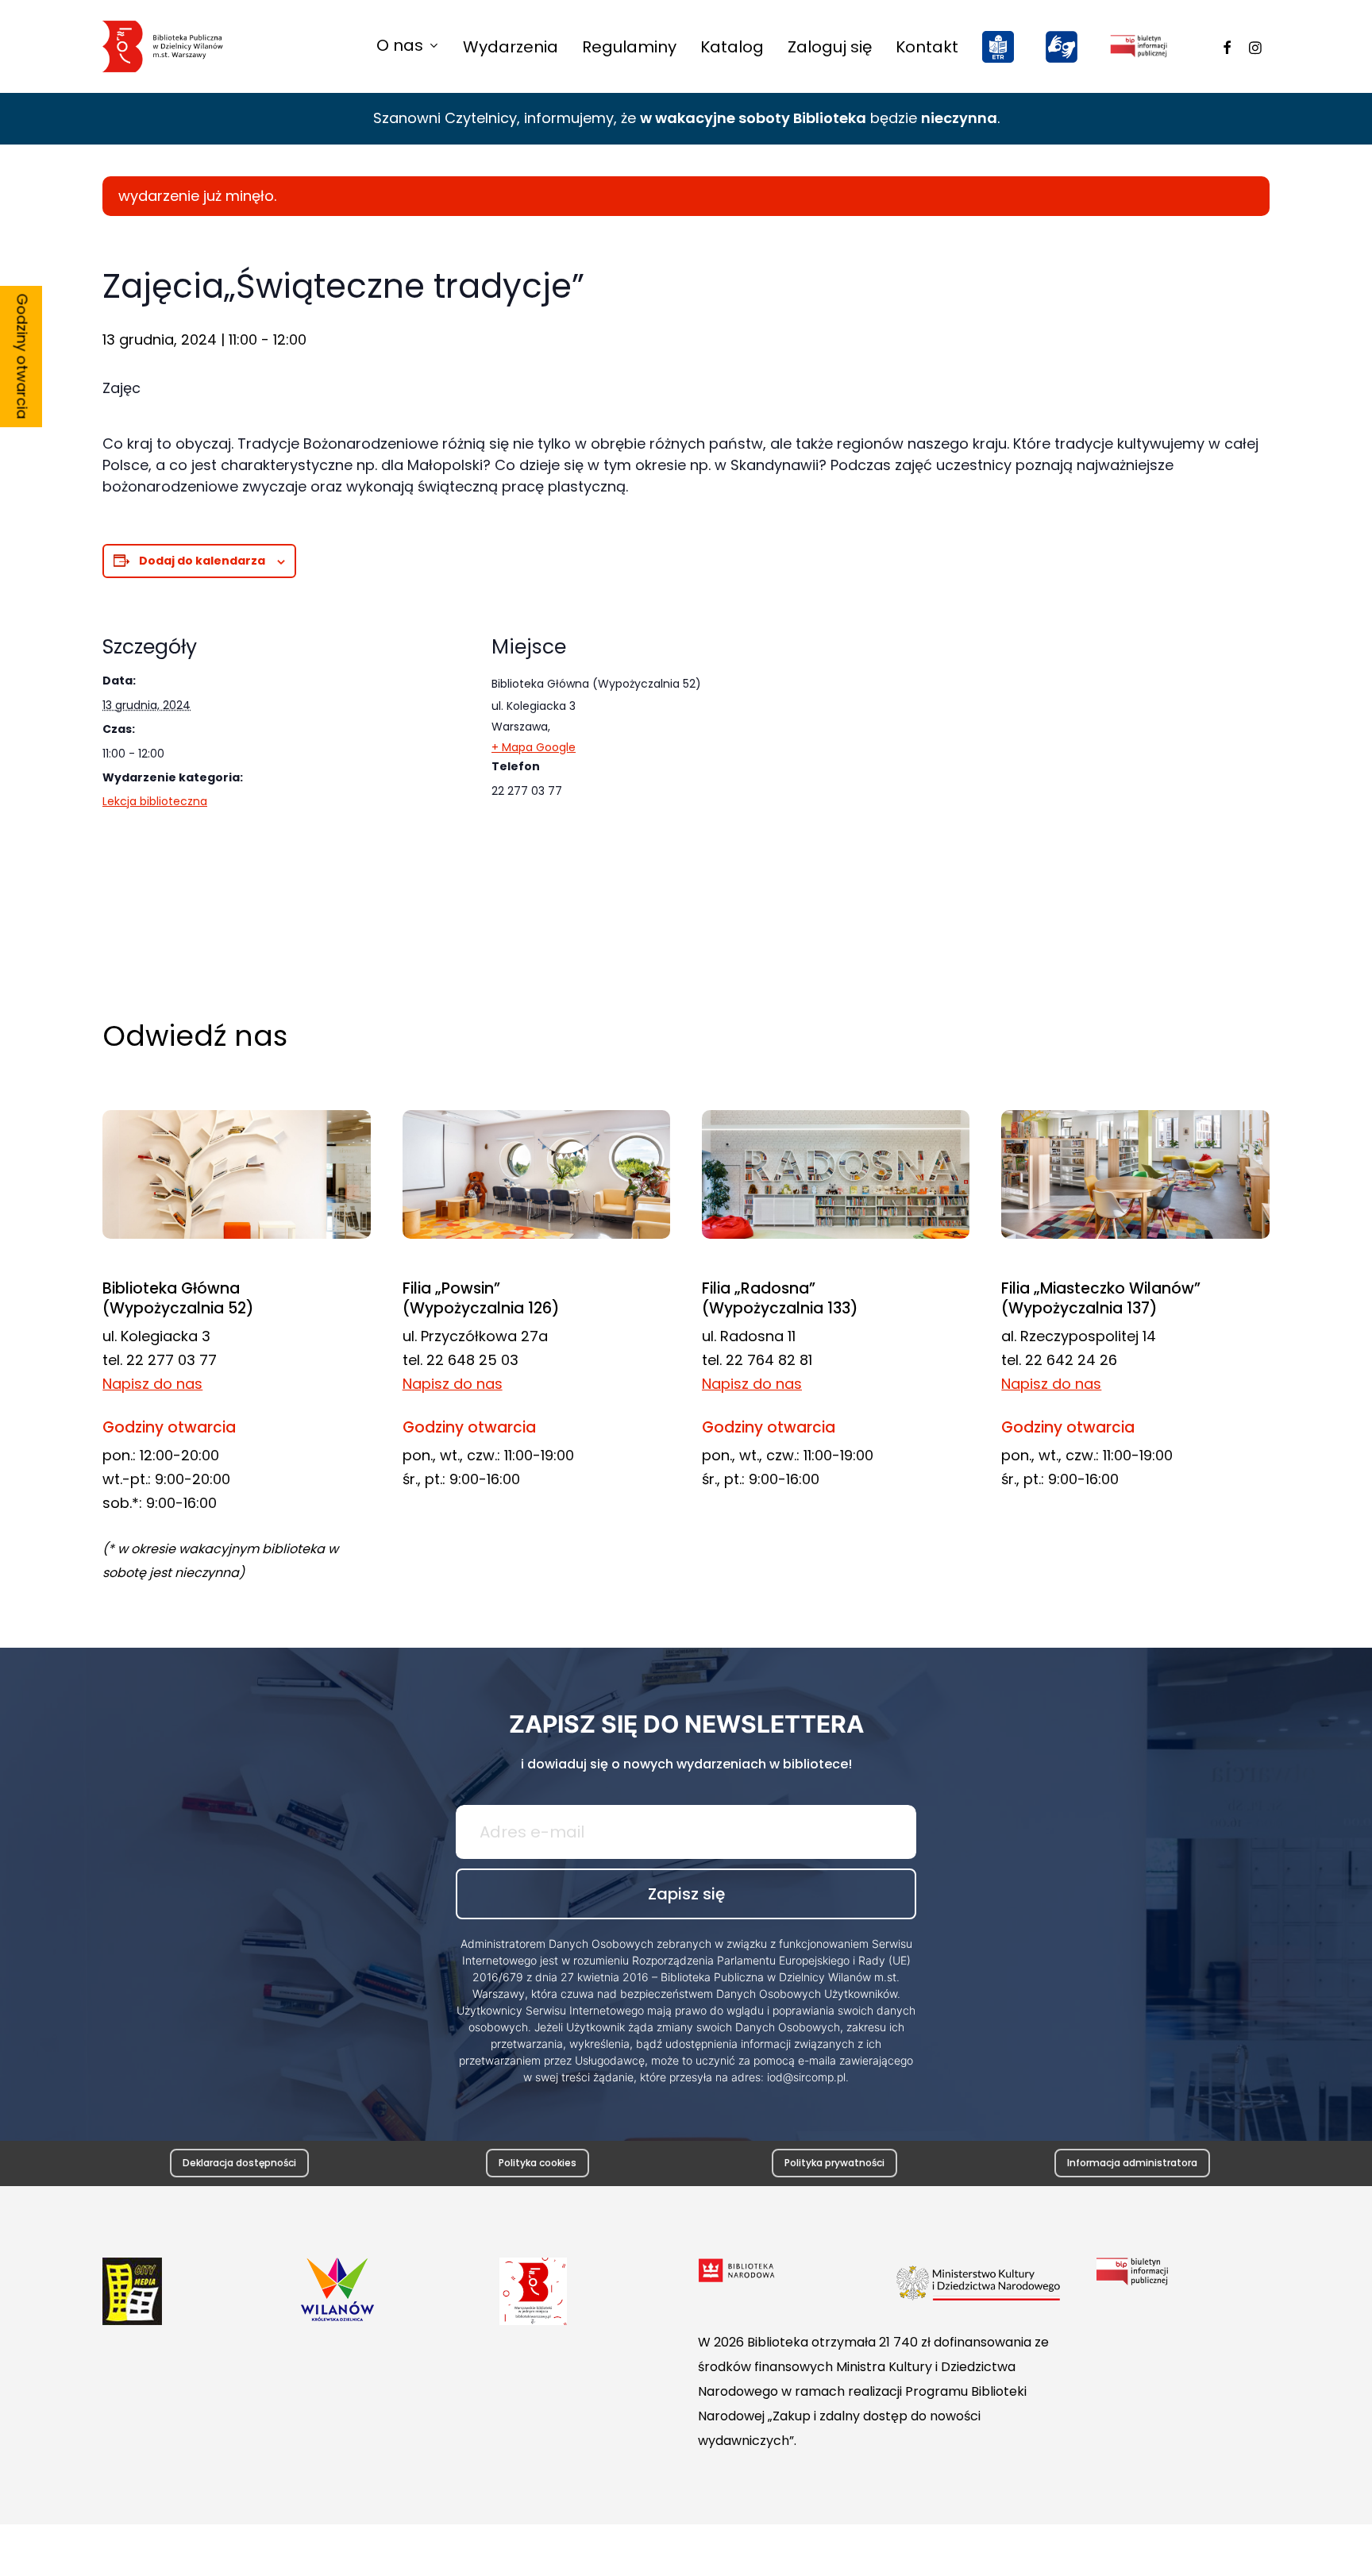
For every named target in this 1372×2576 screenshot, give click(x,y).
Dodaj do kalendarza (202, 561)
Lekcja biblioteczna (155, 801)
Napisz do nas (152, 1384)
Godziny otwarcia (23, 357)
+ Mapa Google (534, 747)
